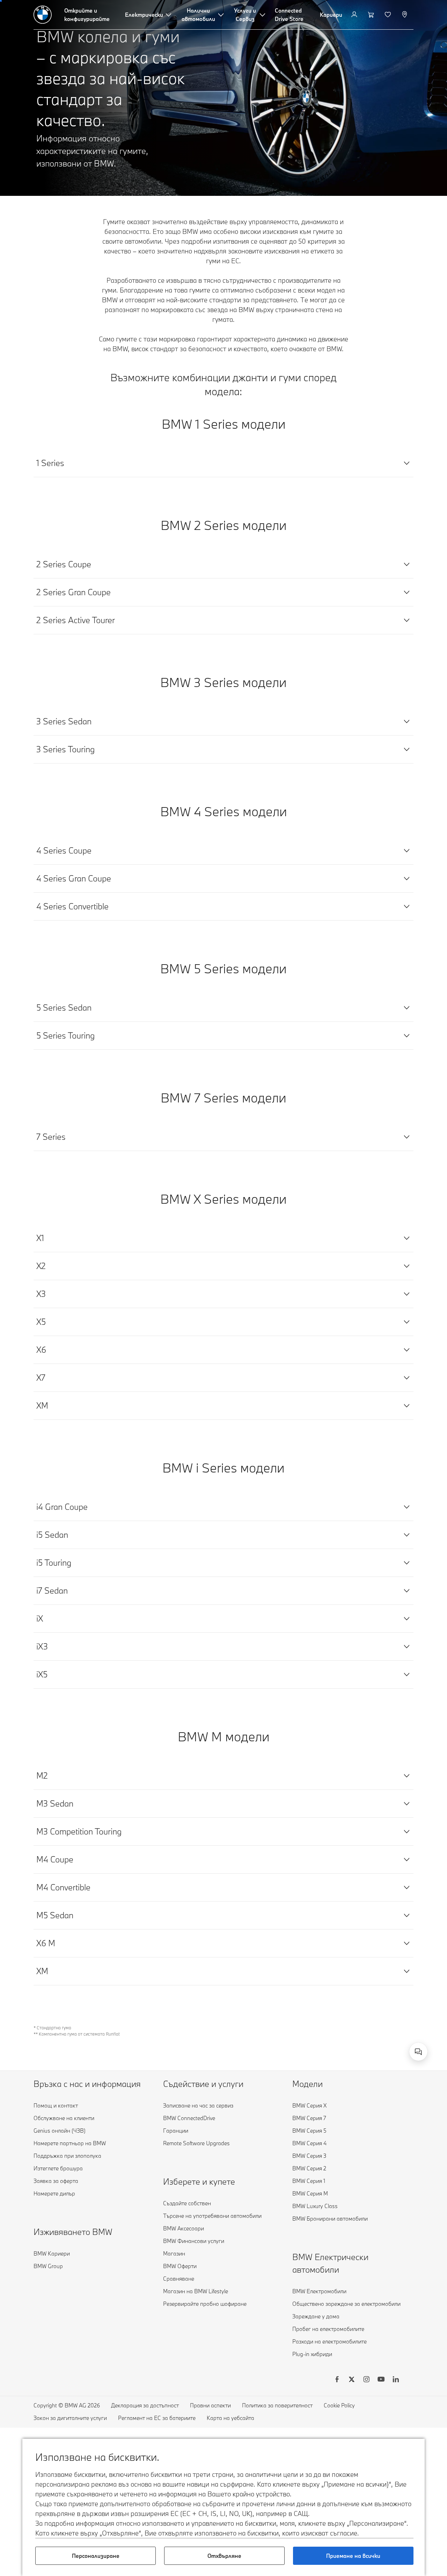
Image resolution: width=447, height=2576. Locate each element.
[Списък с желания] (389, 15)
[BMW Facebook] (337, 2380)
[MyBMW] (355, 15)
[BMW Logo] (43, 15)
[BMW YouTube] (381, 2380)
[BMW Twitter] (352, 2380)
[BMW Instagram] (366, 2380)
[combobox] (418, 2052)
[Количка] (372, 15)
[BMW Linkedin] (396, 2380)
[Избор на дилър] (405, 15)
